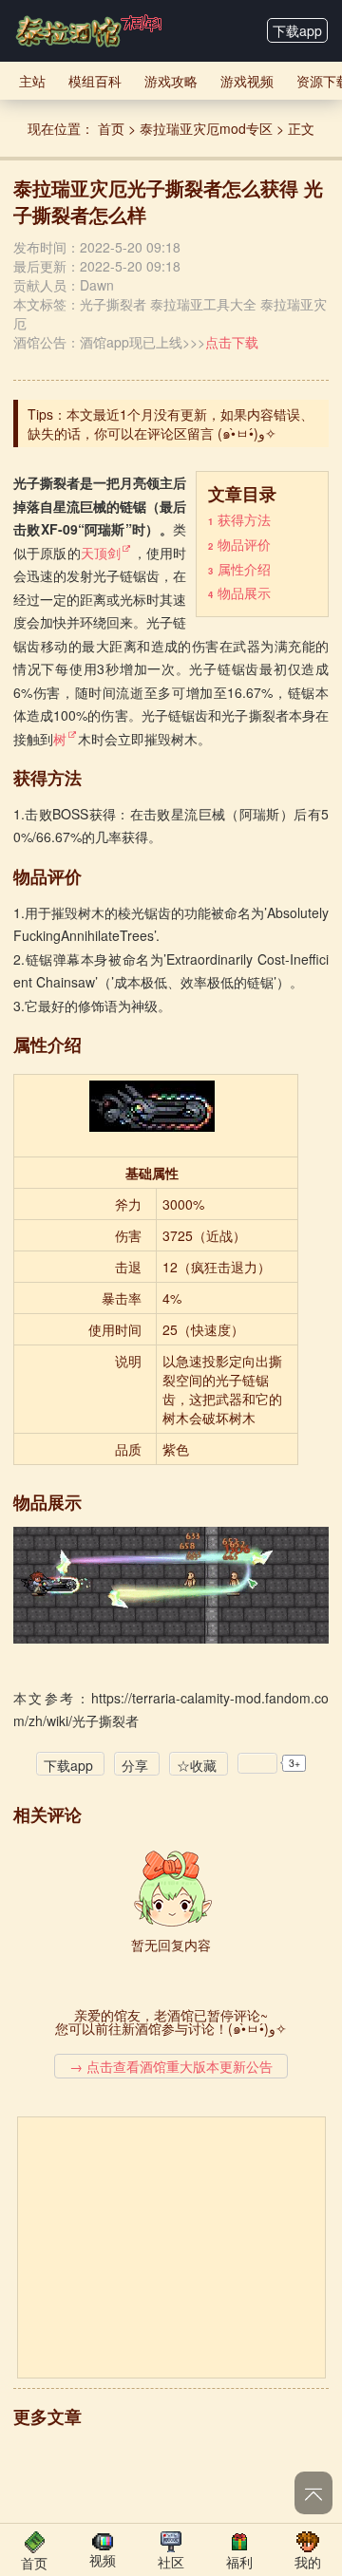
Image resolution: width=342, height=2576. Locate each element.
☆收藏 (197, 1765)
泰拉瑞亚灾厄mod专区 (206, 128)
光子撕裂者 (113, 304)
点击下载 (232, 342)
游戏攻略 (171, 81)
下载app (297, 30)
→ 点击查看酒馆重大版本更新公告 (171, 2066)
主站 (32, 81)
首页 (111, 128)
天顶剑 (101, 553)
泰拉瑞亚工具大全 (203, 304)
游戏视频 (247, 81)
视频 (103, 2560)
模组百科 (95, 81)
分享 (135, 1765)
